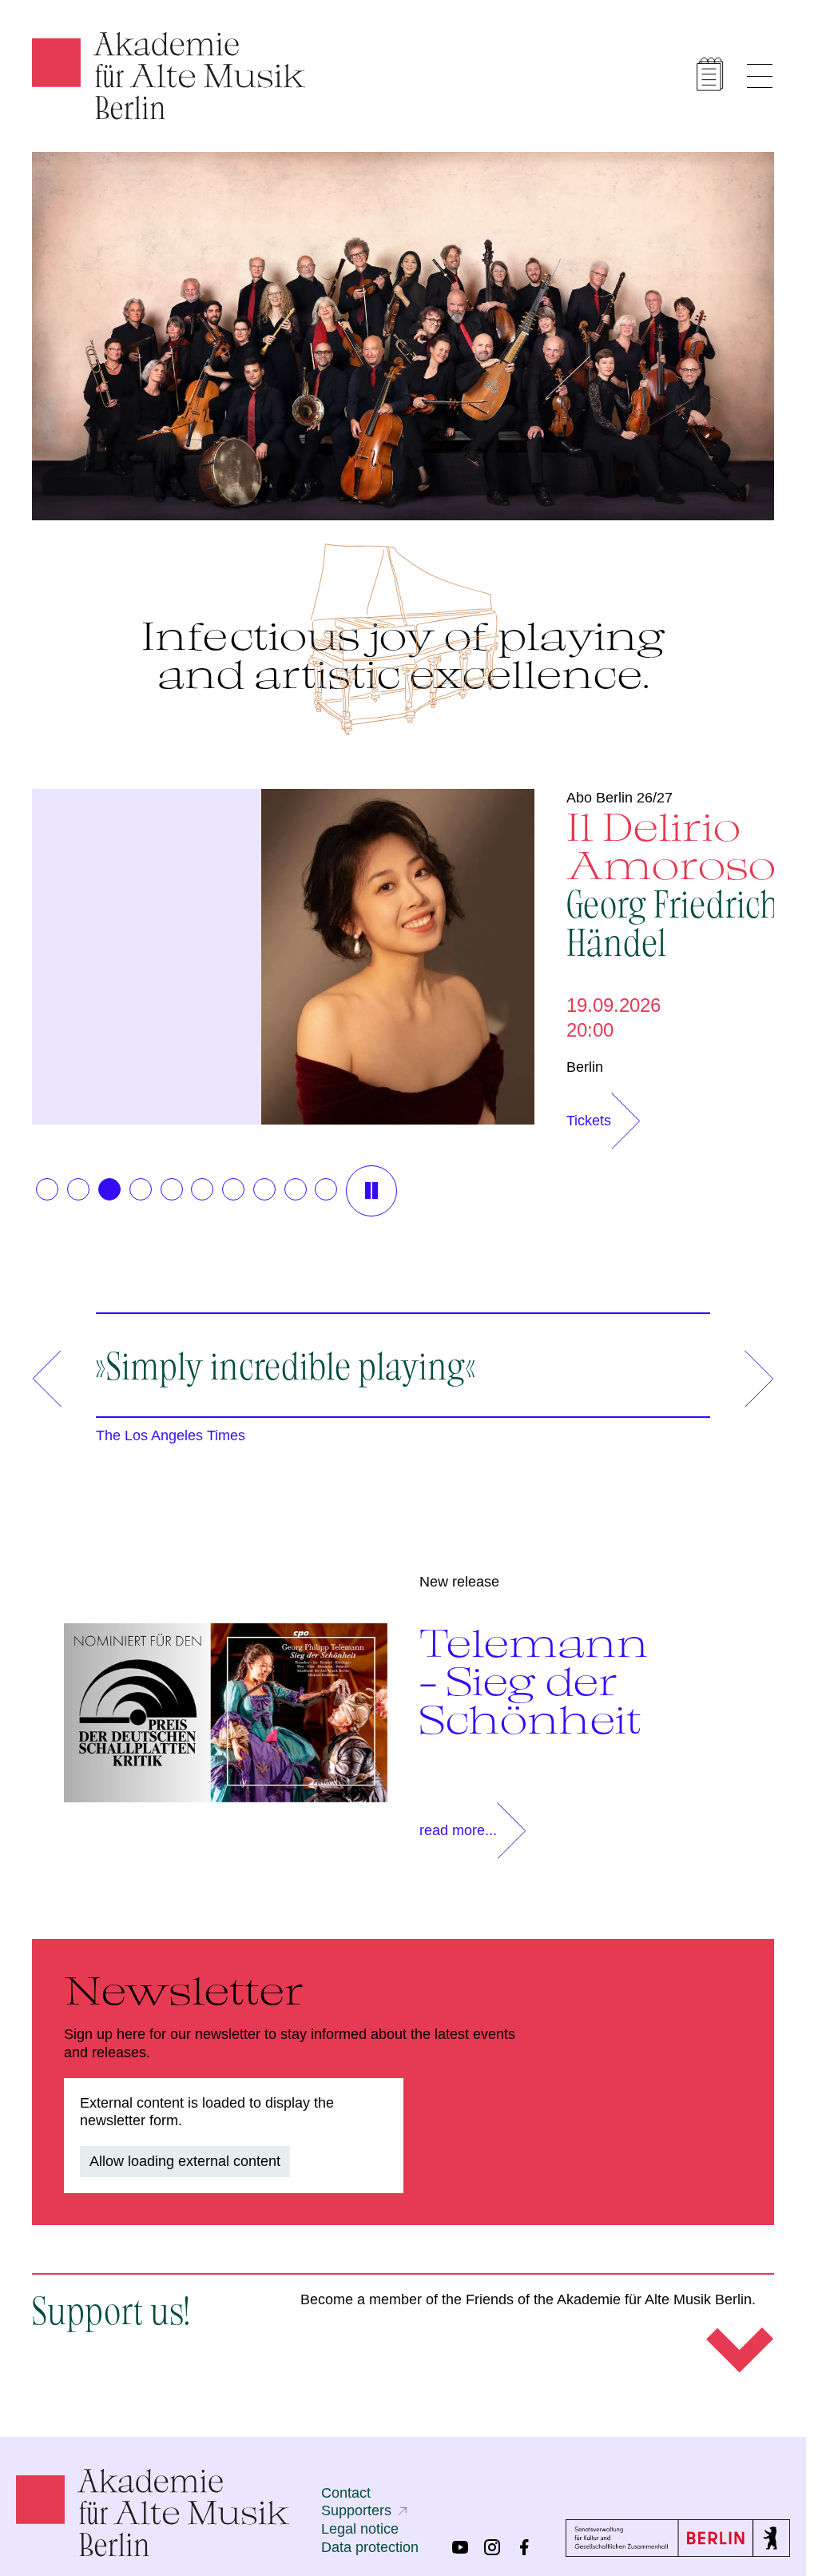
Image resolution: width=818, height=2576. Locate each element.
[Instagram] (492, 2547)
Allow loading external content (185, 2161)
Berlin (577, 1067)
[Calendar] (710, 74)
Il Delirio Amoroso (665, 882)
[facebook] (524, 2547)
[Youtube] (460, 2547)
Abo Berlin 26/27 (612, 798)
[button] (47, 1189)
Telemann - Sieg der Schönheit (534, 1681)
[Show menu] (760, 76)
